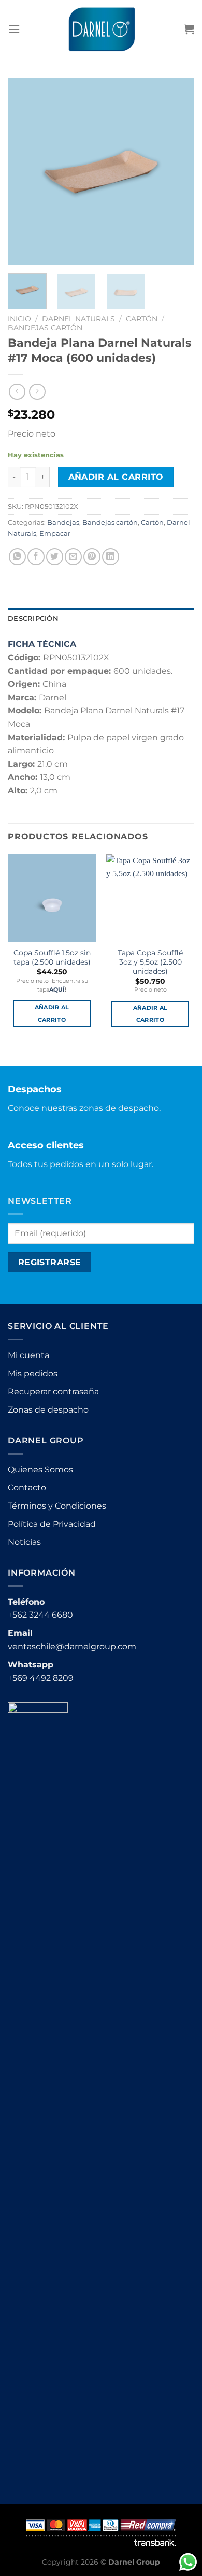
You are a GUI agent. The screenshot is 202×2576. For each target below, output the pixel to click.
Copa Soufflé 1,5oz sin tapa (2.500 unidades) (52, 957)
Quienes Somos (40, 1469)
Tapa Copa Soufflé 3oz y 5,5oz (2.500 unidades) (150, 962)
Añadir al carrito (116, 477)
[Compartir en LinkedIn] (111, 557)
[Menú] (14, 29)
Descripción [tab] (33, 619)
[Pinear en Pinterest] (92, 557)
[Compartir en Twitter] (55, 557)
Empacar (55, 533)
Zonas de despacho (48, 1410)
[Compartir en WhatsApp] (17, 557)
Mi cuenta (28, 1355)
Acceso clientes (46, 1145)
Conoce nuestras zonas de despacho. (84, 1108)
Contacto (27, 1488)
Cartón (142, 319)
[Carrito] (189, 29)
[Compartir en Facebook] (36, 557)
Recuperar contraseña (53, 1392)
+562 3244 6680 (40, 1615)
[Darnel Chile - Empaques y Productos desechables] (101, 29)
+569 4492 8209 (41, 1678)
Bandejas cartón (45, 328)
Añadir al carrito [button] (52, 1013)
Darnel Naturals (78, 319)
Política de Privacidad (52, 1524)
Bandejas (63, 523)
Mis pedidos (33, 1373)
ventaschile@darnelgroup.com (72, 1646)
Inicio (19, 319)
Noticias (24, 1542)
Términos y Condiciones (57, 1506)
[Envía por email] (73, 557)
